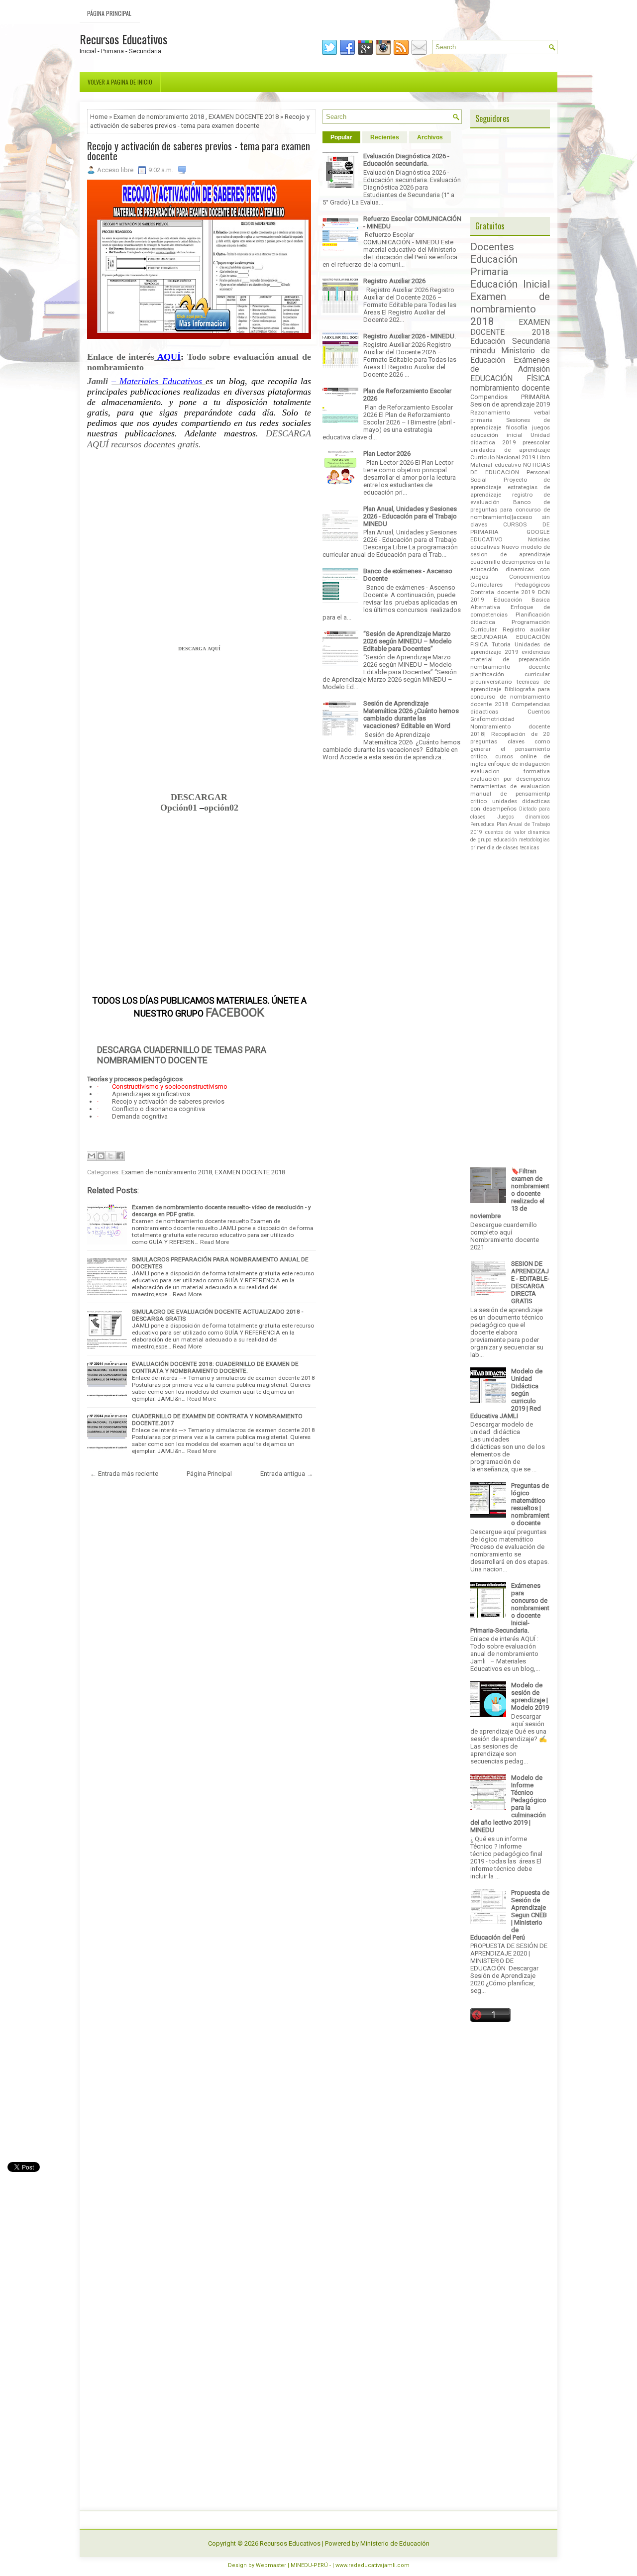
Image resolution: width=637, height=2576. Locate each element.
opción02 (221, 808)
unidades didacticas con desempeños (510, 805)
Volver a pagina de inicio (120, 82)
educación (505, 840)
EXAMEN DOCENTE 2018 (244, 117)
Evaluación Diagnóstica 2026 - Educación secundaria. (406, 160)
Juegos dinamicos (524, 817)
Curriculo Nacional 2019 (503, 457)
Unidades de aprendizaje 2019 (510, 648)
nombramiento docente (510, 388)
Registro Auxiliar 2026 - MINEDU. (410, 336)
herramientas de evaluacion (510, 786)
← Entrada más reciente (124, 1474)
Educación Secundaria (510, 341)
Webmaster (271, 2565)
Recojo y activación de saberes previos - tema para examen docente (199, 151)
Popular (341, 137)
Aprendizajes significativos (151, 1094)
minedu (483, 351)
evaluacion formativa (510, 771)
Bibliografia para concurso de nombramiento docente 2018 (510, 697)
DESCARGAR (199, 797)
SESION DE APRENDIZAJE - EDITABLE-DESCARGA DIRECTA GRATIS (530, 1282)
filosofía (517, 427)
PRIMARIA (535, 397)
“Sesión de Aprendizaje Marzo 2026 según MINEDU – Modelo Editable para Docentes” (408, 641)
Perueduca (482, 824)
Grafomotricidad (492, 719)
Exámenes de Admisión (510, 365)
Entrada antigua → (287, 1474)
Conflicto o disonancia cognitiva (159, 1109)
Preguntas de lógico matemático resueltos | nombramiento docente (530, 1504)
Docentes (492, 247)
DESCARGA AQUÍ (199, 649)
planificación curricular (510, 674)
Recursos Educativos (123, 39)
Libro (543, 457)
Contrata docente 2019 (503, 592)
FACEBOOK (235, 1013)
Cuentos (539, 712)
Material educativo (496, 465)
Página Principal (109, 13)
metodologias (534, 840)
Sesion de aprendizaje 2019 (510, 404)
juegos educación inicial (510, 431)
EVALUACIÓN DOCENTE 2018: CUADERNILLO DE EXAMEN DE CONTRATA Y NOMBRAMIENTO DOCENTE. (215, 1367)
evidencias (536, 652)
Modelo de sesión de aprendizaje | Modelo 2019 (530, 1696)
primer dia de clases (494, 848)
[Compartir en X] (110, 1156)
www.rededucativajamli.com (372, 2565)
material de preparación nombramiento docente (510, 663)
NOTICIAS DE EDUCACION (510, 468)
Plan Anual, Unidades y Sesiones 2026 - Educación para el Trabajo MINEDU (410, 516)
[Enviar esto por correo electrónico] (92, 1156)
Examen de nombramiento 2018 (159, 117)
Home (99, 117)
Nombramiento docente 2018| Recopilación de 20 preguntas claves (510, 734)
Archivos (430, 137)
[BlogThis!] (101, 1156)
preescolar (536, 442)
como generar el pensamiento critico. (510, 749)
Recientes (385, 137)
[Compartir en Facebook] (120, 1156)
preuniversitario (491, 682)
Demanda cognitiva (140, 1116)
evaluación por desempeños (510, 779)
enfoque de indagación (519, 764)
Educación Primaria (494, 265)
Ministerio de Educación (395, 2543)
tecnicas (530, 848)
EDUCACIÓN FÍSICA (510, 379)
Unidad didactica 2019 (510, 439)
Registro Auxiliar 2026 (394, 281)
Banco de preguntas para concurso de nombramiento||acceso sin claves (510, 513)
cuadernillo (485, 562)
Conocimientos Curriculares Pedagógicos (510, 580)
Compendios (489, 397)
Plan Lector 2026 (387, 454)
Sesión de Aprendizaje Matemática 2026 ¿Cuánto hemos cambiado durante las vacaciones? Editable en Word (411, 715)
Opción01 (180, 808)
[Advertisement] (199, 551)
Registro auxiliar (526, 629)
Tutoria (501, 644)
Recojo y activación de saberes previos (168, 1101)
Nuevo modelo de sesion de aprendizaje (510, 551)
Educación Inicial (510, 284)
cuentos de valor (505, 832)
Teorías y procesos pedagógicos (135, 1079)
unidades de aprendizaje (510, 450)
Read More (214, 1242)
